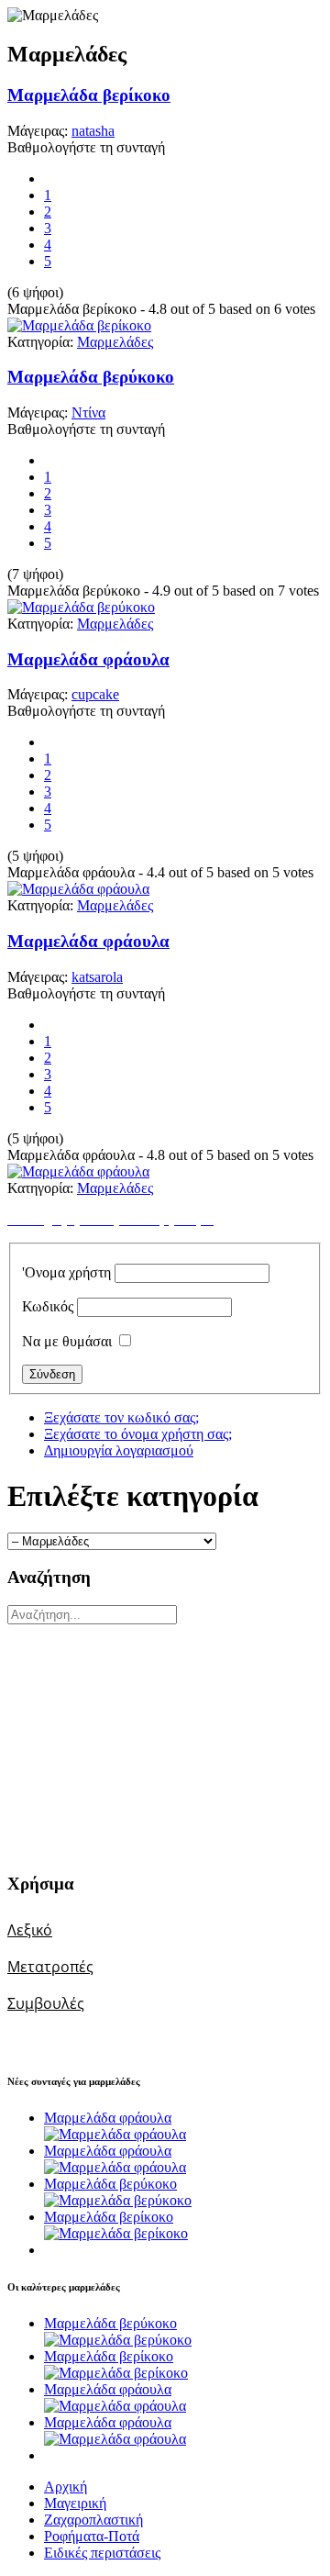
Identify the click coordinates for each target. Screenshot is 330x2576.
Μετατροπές (50, 1967)
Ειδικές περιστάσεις (102, 2553)
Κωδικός (48, 1306)
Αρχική (66, 2487)
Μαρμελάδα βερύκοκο (91, 377)
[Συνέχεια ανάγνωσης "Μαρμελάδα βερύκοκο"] (118, 2200)
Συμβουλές (46, 2003)
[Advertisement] (122, 1739)
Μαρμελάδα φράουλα (88, 659)
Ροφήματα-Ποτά (92, 2536)
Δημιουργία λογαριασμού (119, 1450)
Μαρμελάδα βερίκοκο (89, 95)
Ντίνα (88, 413)
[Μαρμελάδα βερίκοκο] (79, 325)
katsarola (97, 977)
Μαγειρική (75, 2503)
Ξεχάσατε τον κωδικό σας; (121, 1417)
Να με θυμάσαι (67, 1341)
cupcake (95, 694)
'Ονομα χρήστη (66, 1272)
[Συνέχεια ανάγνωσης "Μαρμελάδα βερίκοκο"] (116, 2233)
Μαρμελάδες (115, 342)
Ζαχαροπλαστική (93, 2520)
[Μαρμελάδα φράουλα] (78, 889)
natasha (93, 131)
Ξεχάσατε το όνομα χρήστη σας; (138, 1434)
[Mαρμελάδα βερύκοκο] (81, 607)
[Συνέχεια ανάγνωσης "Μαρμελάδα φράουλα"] (115, 2134)
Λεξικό (30, 1930)
